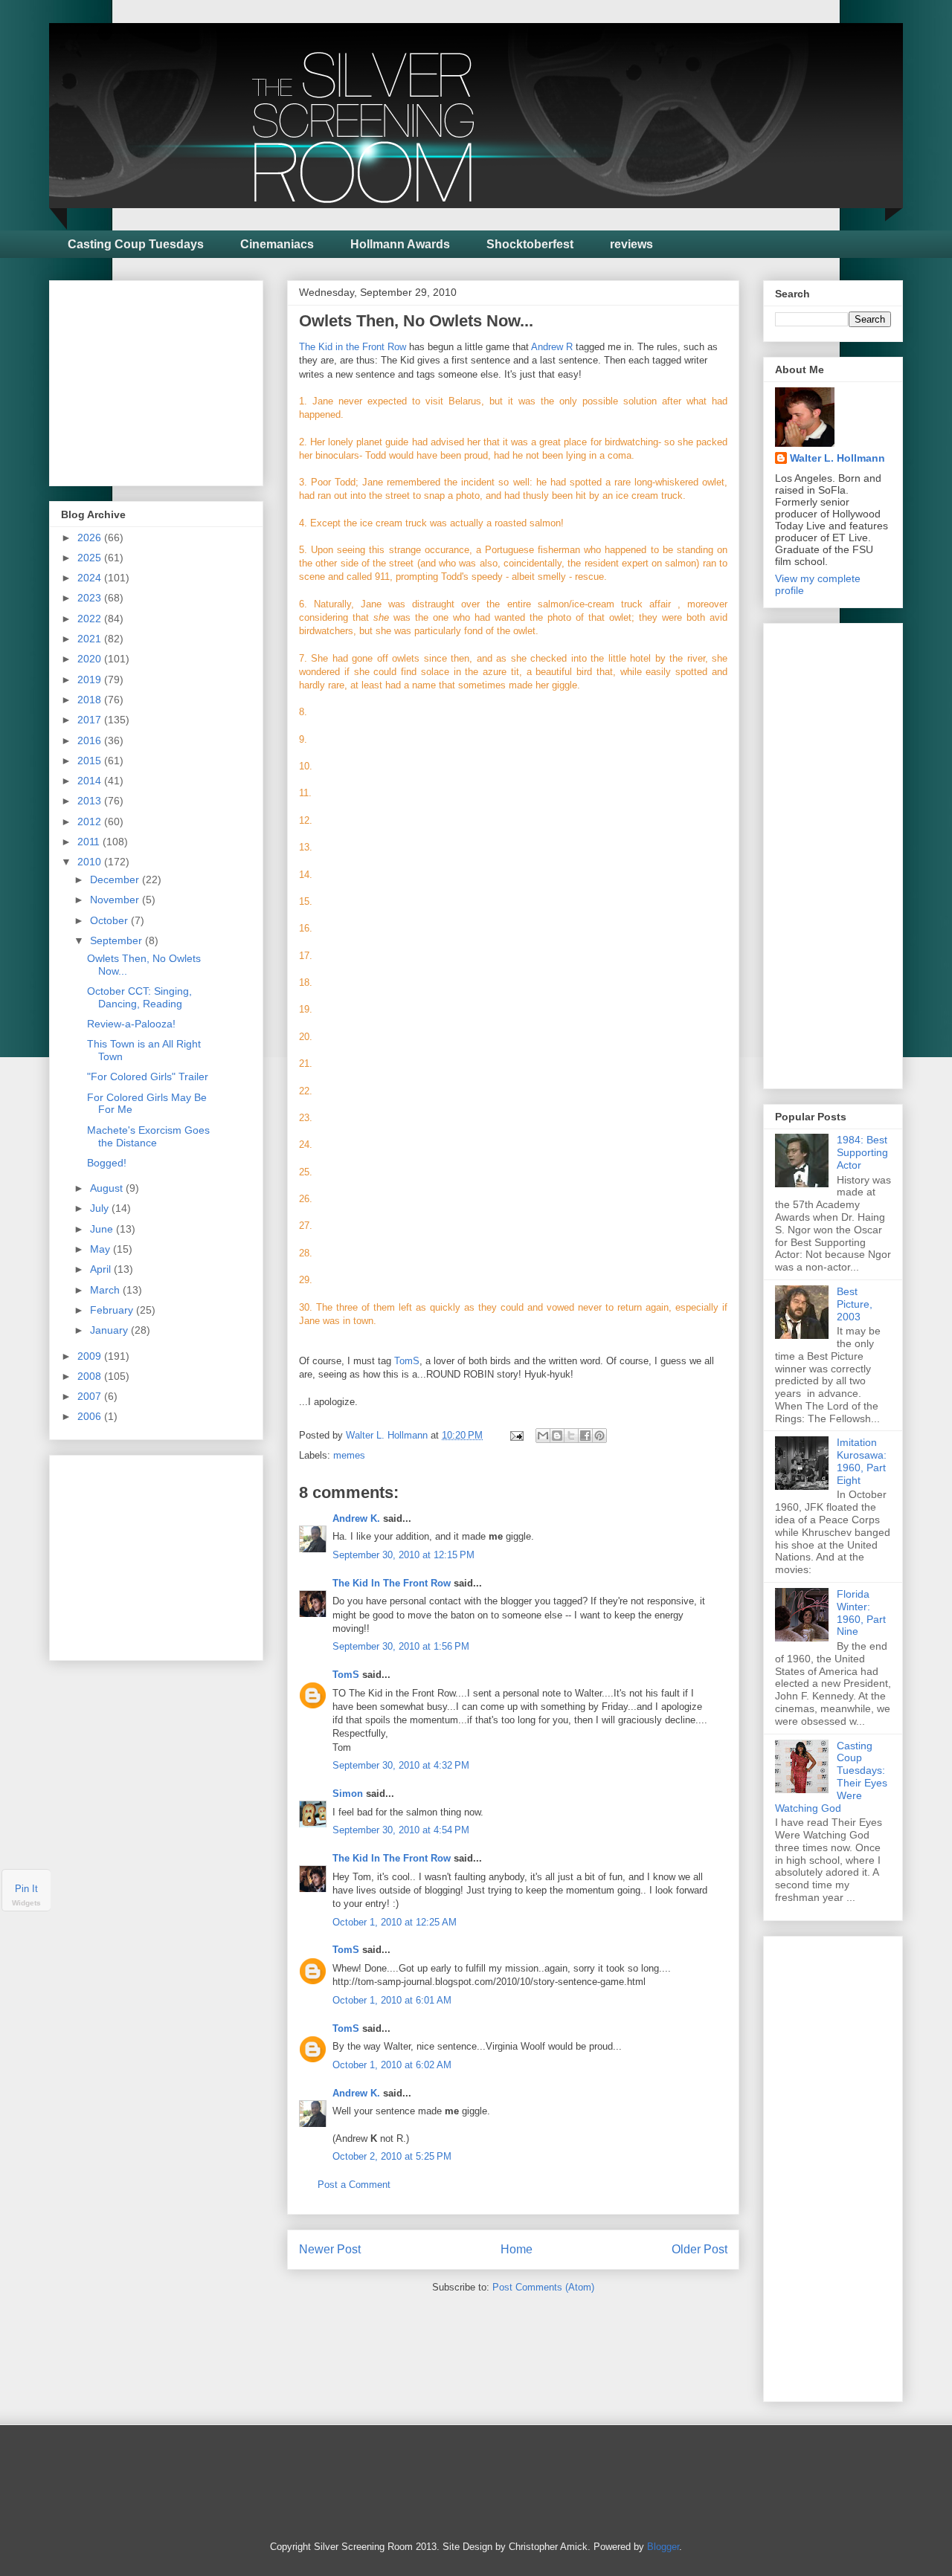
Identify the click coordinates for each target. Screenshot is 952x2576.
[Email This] (543, 1436)
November (116, 900)
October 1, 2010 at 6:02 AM (392, 2065)
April (102, 1269)
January (110, 1330)
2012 (91, 821)
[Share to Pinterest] (599, 1436)
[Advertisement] (173, 379)
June (103, 1229)
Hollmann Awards (400, 244)
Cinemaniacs (277, 244)
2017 (91, 720)
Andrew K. (356, 1518)
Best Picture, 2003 (855, 1304)
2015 (91, 761)
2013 (91, 801)
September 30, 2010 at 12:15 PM (403, 1555)
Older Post (699, 2249)
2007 (91, 1396)
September (118, 940)
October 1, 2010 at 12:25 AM (395, 1922)
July (101, 1208)
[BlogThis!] (557, 1436)
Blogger (663, 2547)
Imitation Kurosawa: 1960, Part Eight (862, 1461)
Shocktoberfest (530, 244)
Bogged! (107, 1163)
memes (349, 1455)
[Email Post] (516, 1435)
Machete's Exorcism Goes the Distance (148, 1136)
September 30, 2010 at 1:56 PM (401, 1646)
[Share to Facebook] (585, 1436)
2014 (91, 781)
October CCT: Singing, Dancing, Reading (139, 997)
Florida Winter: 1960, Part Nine (861, 1613)
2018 (91, 700)
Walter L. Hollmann (837, 458)
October (110, 920)
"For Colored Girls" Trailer (148, 1076)
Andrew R (552, 347)
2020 (91, 659)
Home (517, 2249)
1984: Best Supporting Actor (862, 1152)
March (106, 1290)
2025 (91, 558)
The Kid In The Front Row (392, 1583)
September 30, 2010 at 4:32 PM (401, 1765)
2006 (91, 1416)
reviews (631, 244)
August (108, 1188)
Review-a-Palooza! (131, 1024)
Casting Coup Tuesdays (136, 244)
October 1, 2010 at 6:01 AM (392, 2000)
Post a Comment (354, 2185)
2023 (91, 598)
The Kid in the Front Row (353, 347)
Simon (348, 1794)
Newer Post (330, 2249)
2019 (91, 679)
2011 (90, 842)
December (116, 879)
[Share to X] (571, 1436)
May (102, 1249)
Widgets (26, 1903)
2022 (91, 619)
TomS (407, 1361)
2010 (91, 862)
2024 (91, 578)
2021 (91, 639)
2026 (91, 538)
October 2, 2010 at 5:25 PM (392, 2156)
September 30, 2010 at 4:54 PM (401, 1830)
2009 (91, 1356)
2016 (91, 740)
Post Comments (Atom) (543, 2287)
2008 (91, 1376)
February (113, 1310)
